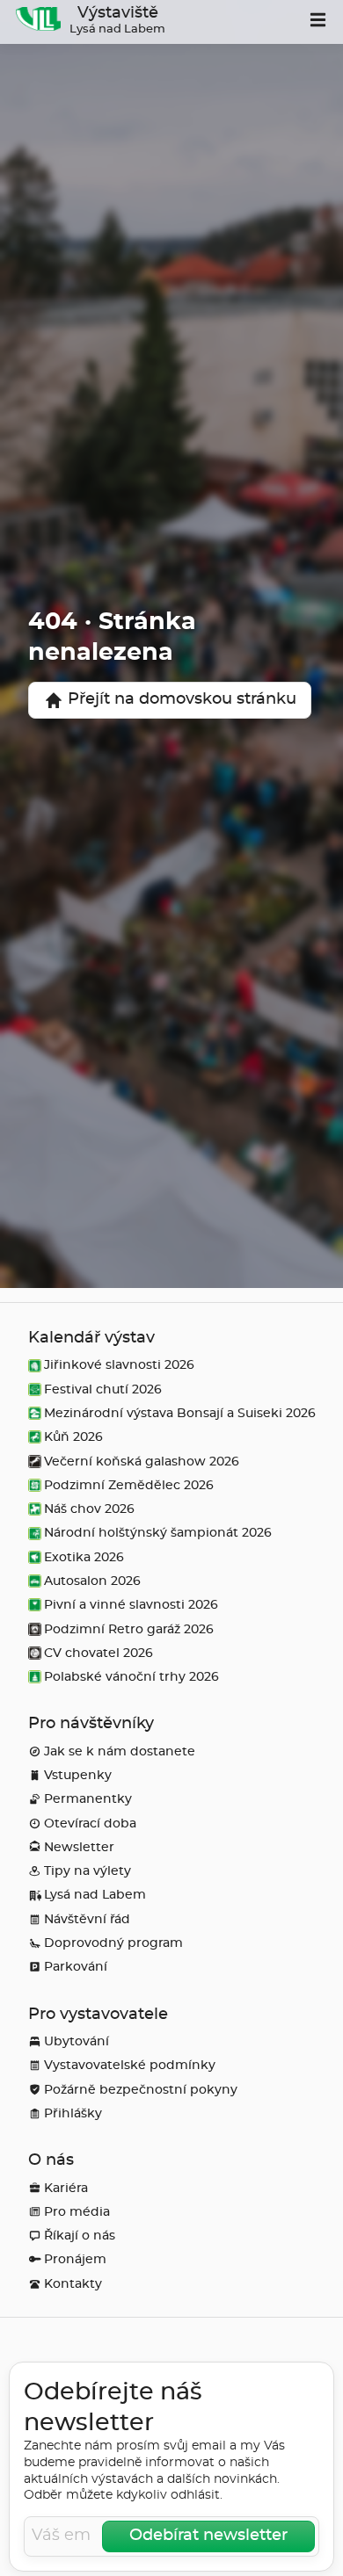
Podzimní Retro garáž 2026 (129, 1629)
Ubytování (77, 2041)
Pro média (77, 2212)
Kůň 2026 (73, 1437)
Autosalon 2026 (92, 1581)
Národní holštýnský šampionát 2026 (158, 1533)
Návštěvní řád (87, 1919)
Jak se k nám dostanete (120, 1751)
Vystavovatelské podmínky (130, 2065)
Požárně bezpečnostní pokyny (141, 2090)
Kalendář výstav (91, 1338)
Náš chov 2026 (89, 1509)
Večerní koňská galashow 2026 (142, 1462)
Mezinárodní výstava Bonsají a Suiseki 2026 (180, 1413)
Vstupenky (78, 1775)
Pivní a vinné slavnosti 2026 (131, 1605)
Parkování (76, 1967)
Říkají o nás (80, 2236)
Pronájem (75, 2259)
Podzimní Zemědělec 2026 (129, 1485)
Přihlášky (73, 2113)
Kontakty (73, 2284)
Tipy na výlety (88, 1871)
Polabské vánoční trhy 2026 (131, 1677)
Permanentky (88, 1799)
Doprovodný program (113, 1943)
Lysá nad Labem (95, 1895)
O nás (51, 2160)
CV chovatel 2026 (99, 1653)
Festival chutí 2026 (103, 1389)
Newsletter (79, 1847)
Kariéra (66, 2188)
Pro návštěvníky (91, 1724)
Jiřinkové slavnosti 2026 (119, 1365)
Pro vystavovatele (98, 2015)
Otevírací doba (90, 1823)
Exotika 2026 (84, 1557)
